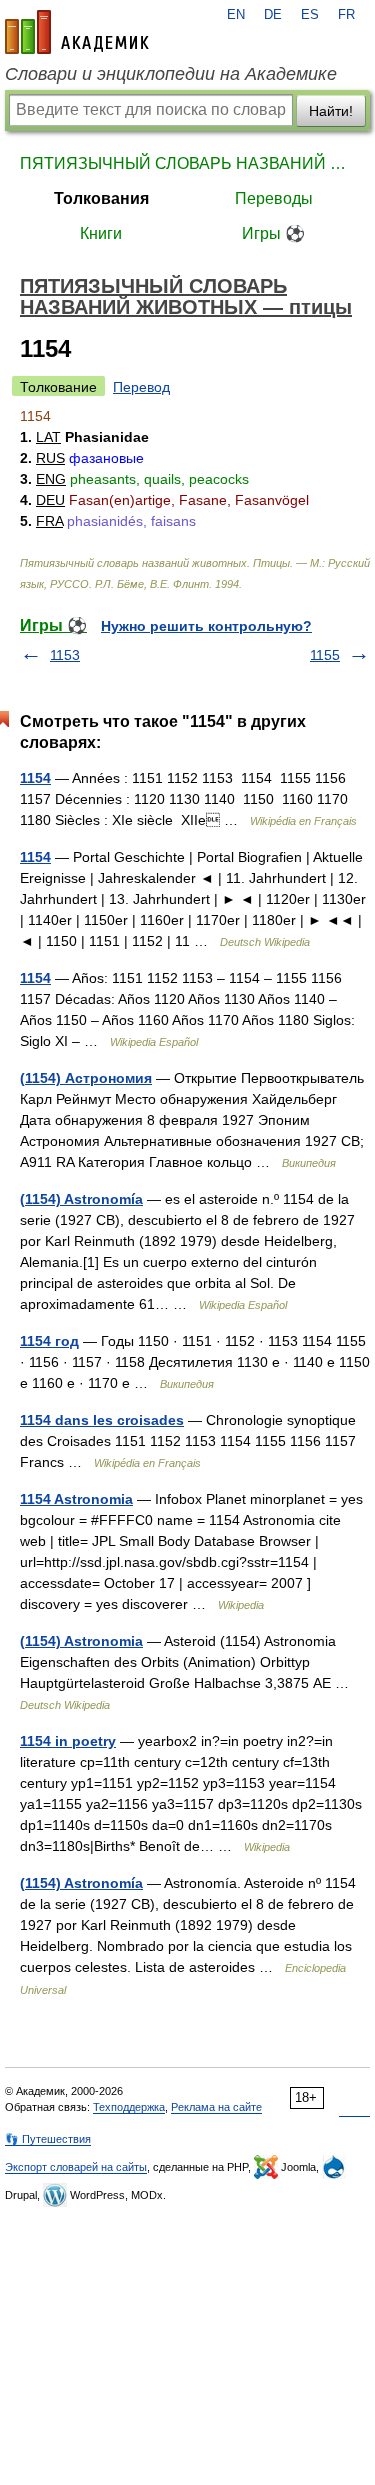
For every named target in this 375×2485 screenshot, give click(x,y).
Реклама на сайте (216, 2107)
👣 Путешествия (48, 2139)
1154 (35, 778)
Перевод (141, 387)
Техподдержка (129, 2107)
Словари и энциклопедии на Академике (171, 74)
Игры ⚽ (273, 233)
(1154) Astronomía (81, 1199)
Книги (101, 233)
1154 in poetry (68, 1741)
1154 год (49, 1341)
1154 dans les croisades (102, 1420)
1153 (65, 655)
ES (310, 15)
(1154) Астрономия (86, 1078)
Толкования (101, 198)
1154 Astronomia (76, 1499)
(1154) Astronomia (81, 1641)
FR (346, 15)
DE (273, 15)
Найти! (331, 111)
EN (236, 15)
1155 (325, 655)
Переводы (274, 198)
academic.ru (77, 32)
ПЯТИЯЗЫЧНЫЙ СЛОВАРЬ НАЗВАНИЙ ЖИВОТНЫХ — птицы (187, 163)
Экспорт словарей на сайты (76, 2167)
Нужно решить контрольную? (206, 626)
